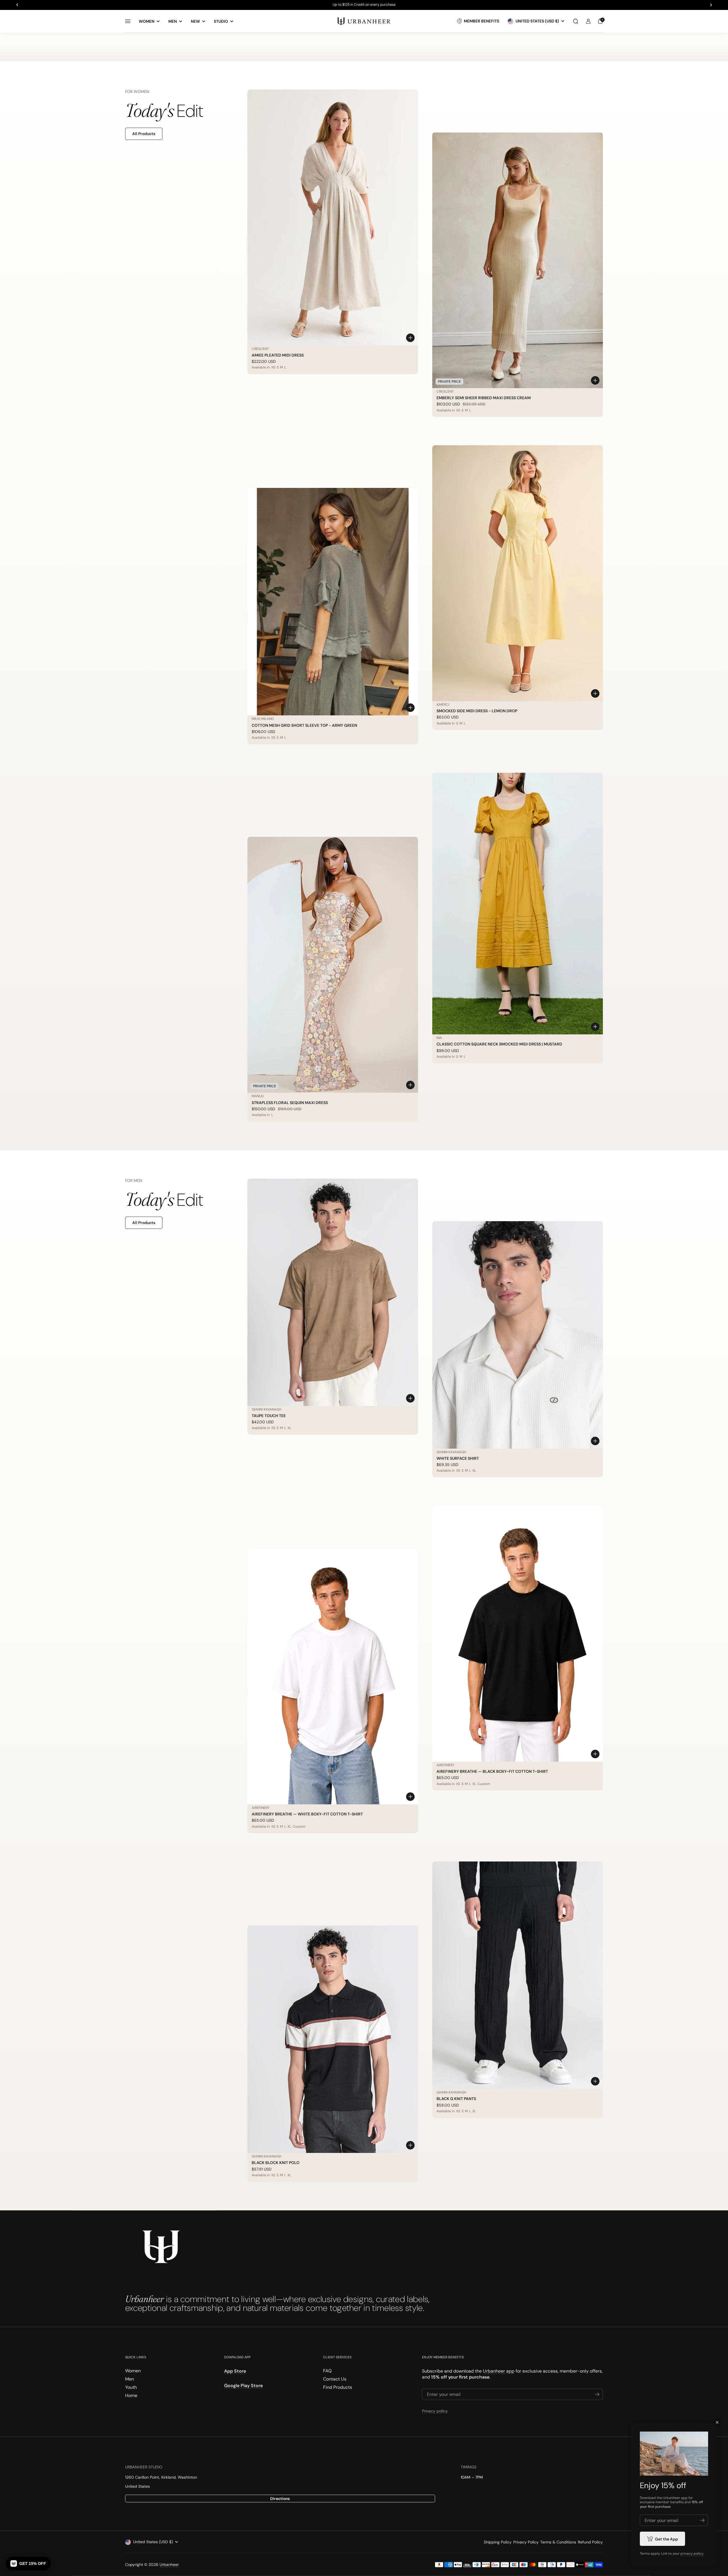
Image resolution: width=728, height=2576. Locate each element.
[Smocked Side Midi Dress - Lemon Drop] (518, 573)
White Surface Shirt (458, 1458)
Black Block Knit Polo (276, 2163)
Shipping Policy (498, 2542)
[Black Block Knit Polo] (333, 2039)
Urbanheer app (499, 2371)
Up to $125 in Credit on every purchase (364, 5)
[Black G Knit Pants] (518, 1975)
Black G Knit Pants (456, 2099)
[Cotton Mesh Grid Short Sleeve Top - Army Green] (333, 602)
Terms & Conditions (558, 2542)
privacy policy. (692, 2554)
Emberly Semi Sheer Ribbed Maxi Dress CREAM (484, 398)
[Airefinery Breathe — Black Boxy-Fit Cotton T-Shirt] (518, 1634)
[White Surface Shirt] (518, 1335)
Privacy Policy (526, 2542)
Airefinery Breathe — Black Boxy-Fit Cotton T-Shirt (492, 1771)
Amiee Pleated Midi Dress (278, 355)
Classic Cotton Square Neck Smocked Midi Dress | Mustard (499, 1044)
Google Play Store (243, 2386)
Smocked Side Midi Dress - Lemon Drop (477, 711)
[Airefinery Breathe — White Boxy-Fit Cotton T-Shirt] (333, 1676)
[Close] (717, 2422)
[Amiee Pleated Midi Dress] (333, 218)
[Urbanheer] (364, 21)
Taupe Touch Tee (269, 1416)
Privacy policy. (435, 2411)
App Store (235, 2371)
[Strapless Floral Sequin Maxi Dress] (333, 965)
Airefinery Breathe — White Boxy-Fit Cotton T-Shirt (307, 1814)
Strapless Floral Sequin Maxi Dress (290, 1103)
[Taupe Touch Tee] (333, 1292)
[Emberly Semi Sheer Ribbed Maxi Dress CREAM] (518, 260)
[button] (576, 21)
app (684, 2498)
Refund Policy (590, 2542)
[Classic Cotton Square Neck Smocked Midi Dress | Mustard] (518, 904)
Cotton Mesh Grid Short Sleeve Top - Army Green (304, 725)
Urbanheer (169, 2565)
